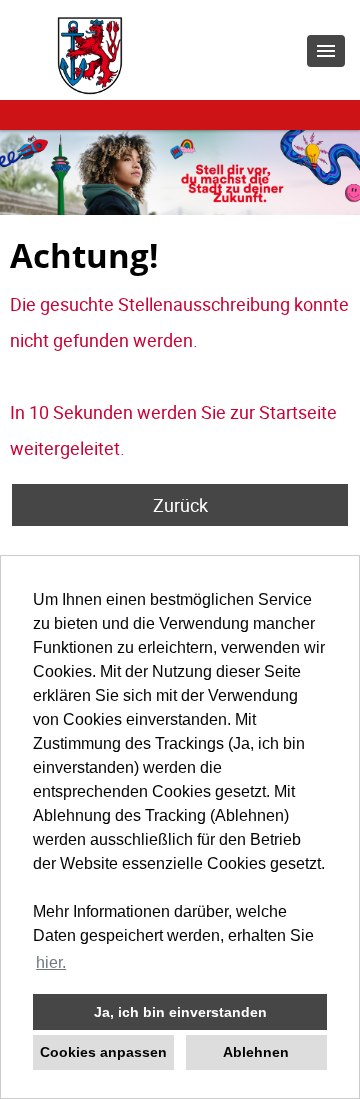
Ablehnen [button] (256, 1052)
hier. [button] (51, 962)
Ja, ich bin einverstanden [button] (180, 1012)
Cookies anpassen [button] (103, 1052)
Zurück (180, 505)
